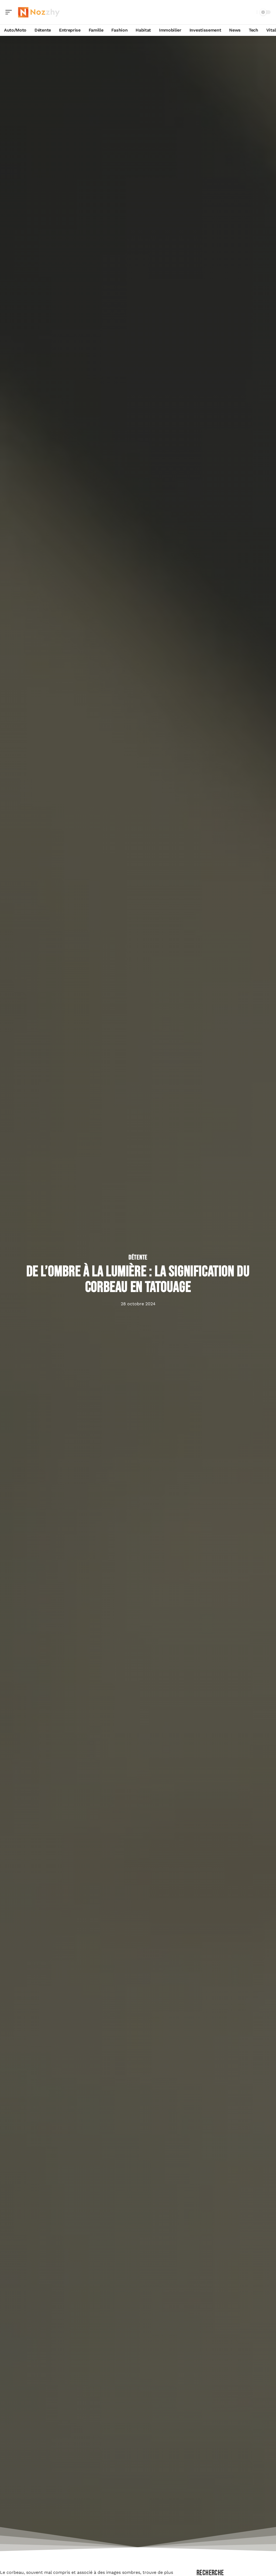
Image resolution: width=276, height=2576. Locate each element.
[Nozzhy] (39, 12)
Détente (138, 1258)
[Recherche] (252, 12)
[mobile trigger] (10, 12)
